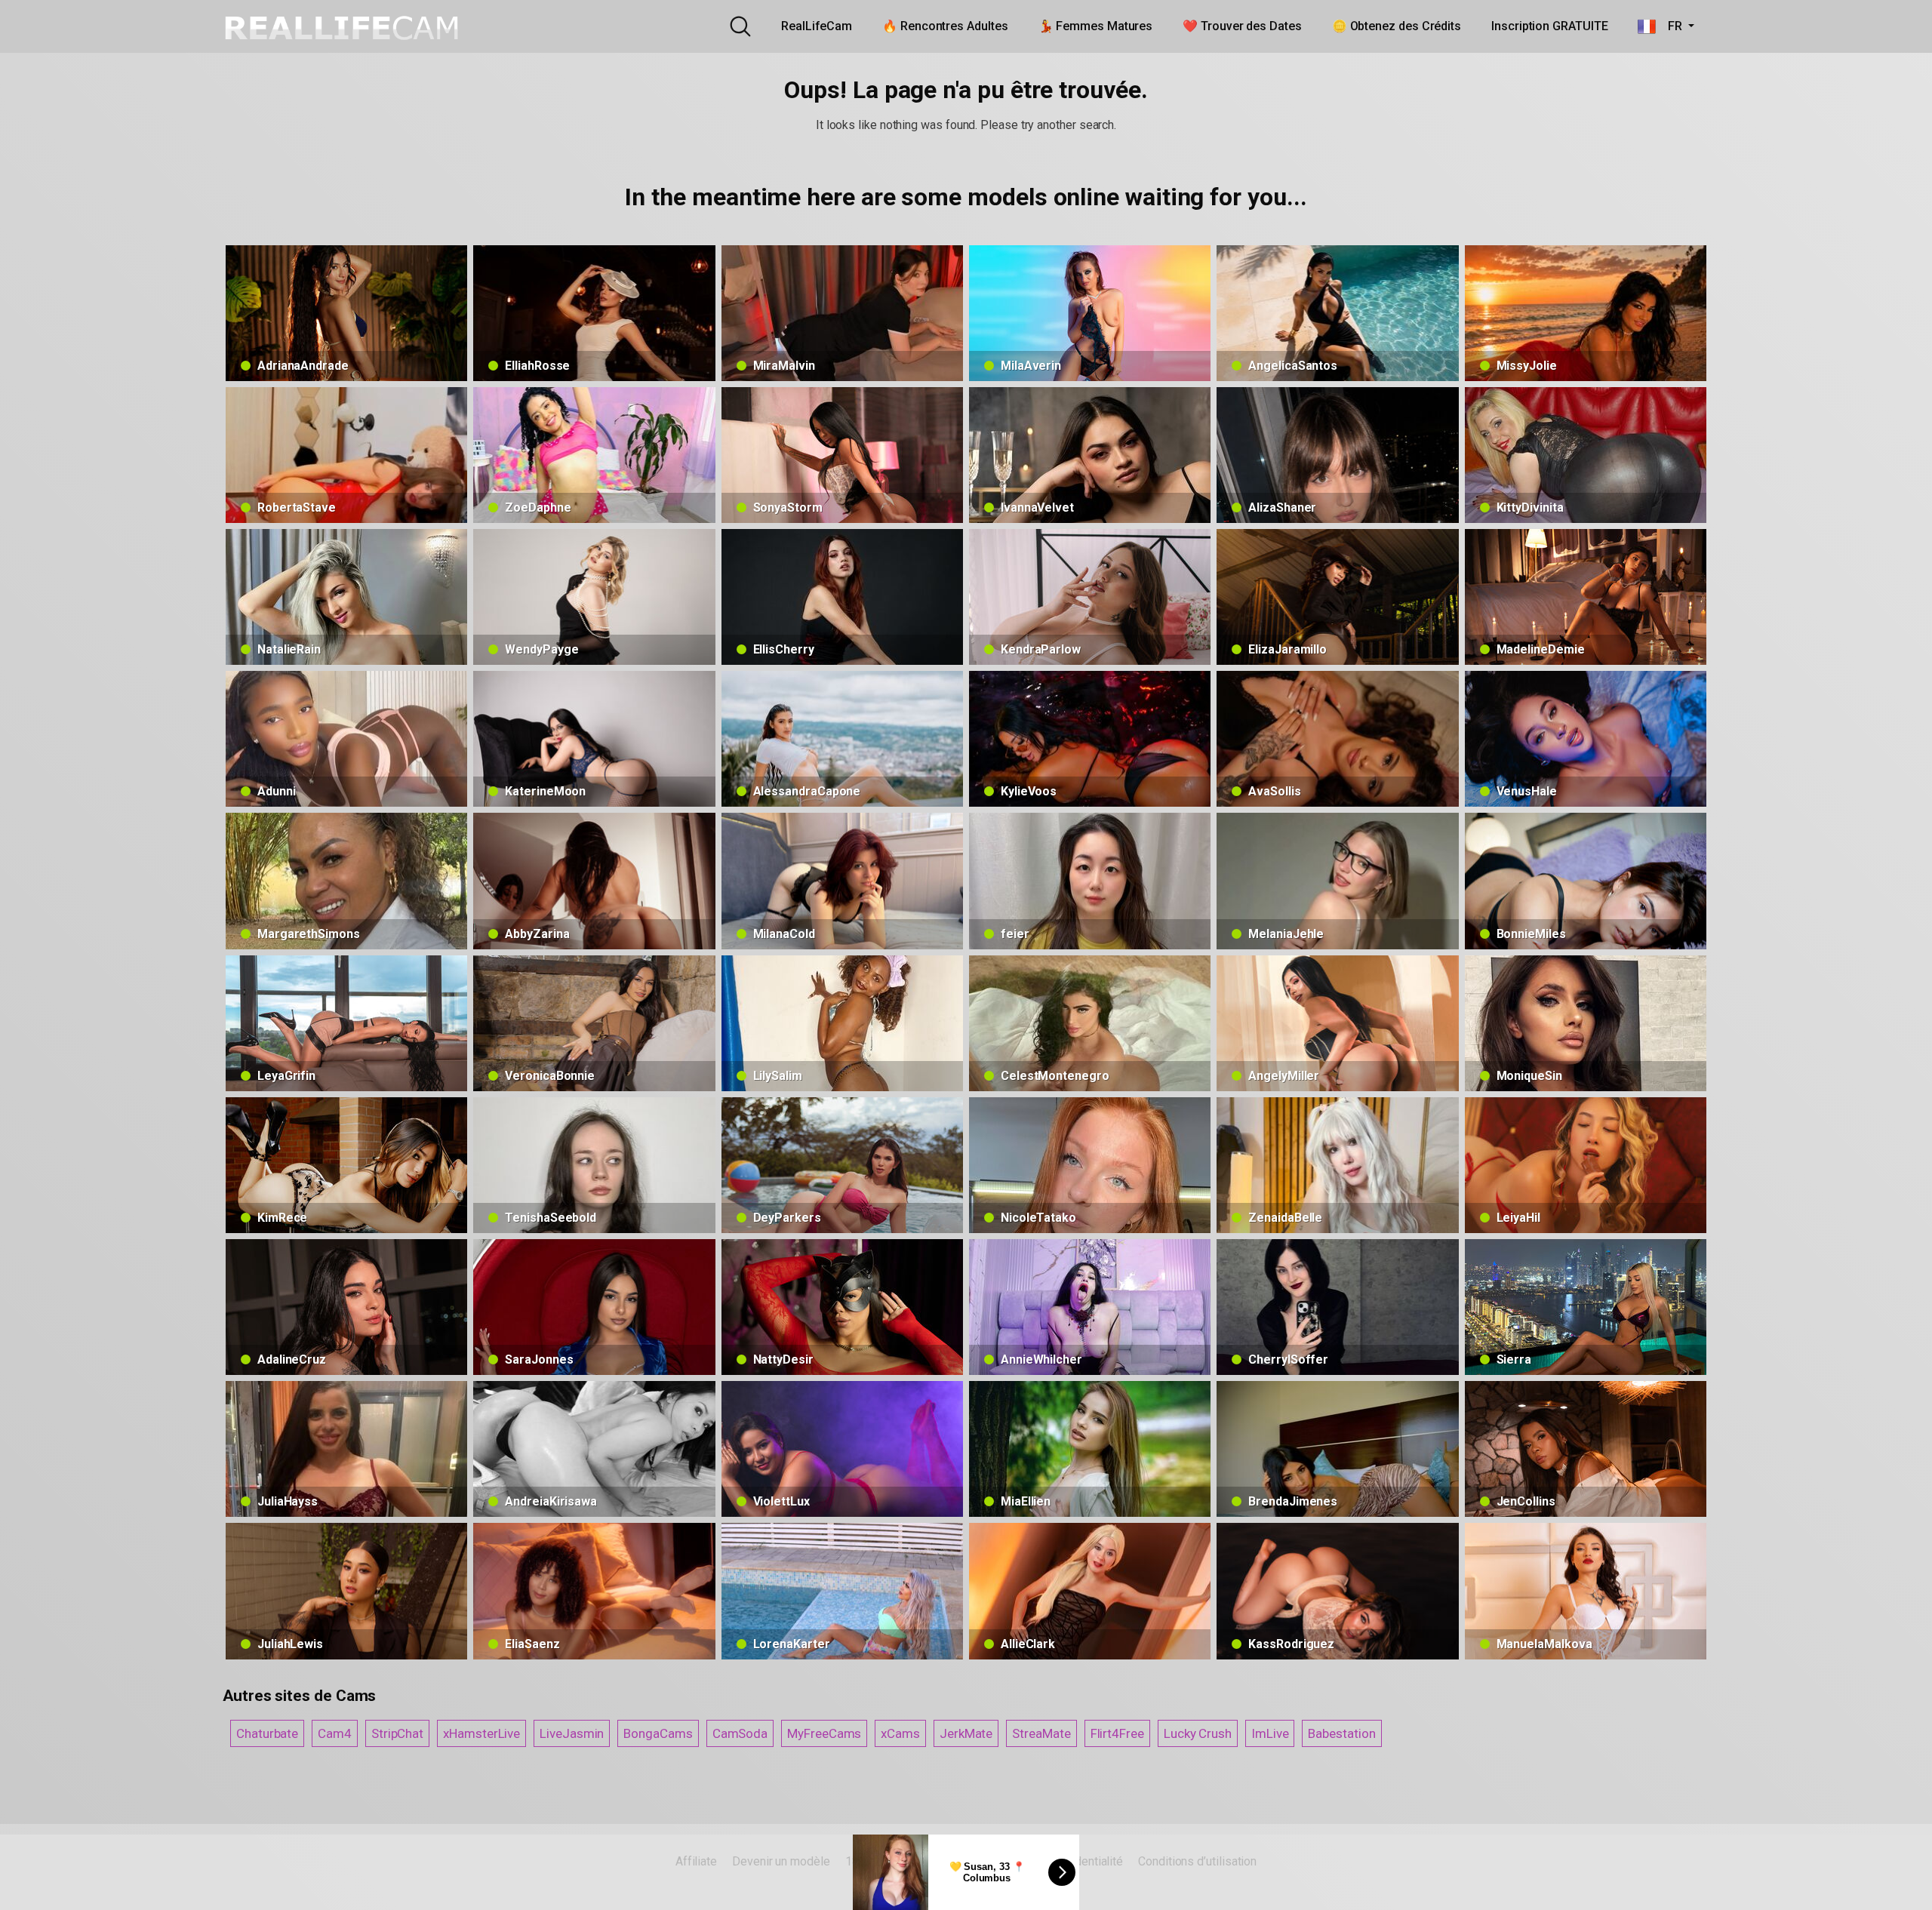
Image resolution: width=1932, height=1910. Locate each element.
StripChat (397, 1733)
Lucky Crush (1198, 1733)
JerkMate (966, 1733)
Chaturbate (267, 1733)
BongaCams (658, 1733)
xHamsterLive (481, 1733)
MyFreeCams (824, 1733)
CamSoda (740, 1733)
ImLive (1270, 1733)
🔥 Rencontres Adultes (945, 26)
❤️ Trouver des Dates (1242, 26)
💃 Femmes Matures (1096, 26)
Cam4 (335, 1733)
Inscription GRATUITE (1549, 26)
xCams (900, 1733)
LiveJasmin (572, 1733)
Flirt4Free (1117, 1733)
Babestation (1341, 1733)
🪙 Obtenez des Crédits (1397, 26)
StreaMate (1041, 1733)
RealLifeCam (817, 26)
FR (1670, 26)
